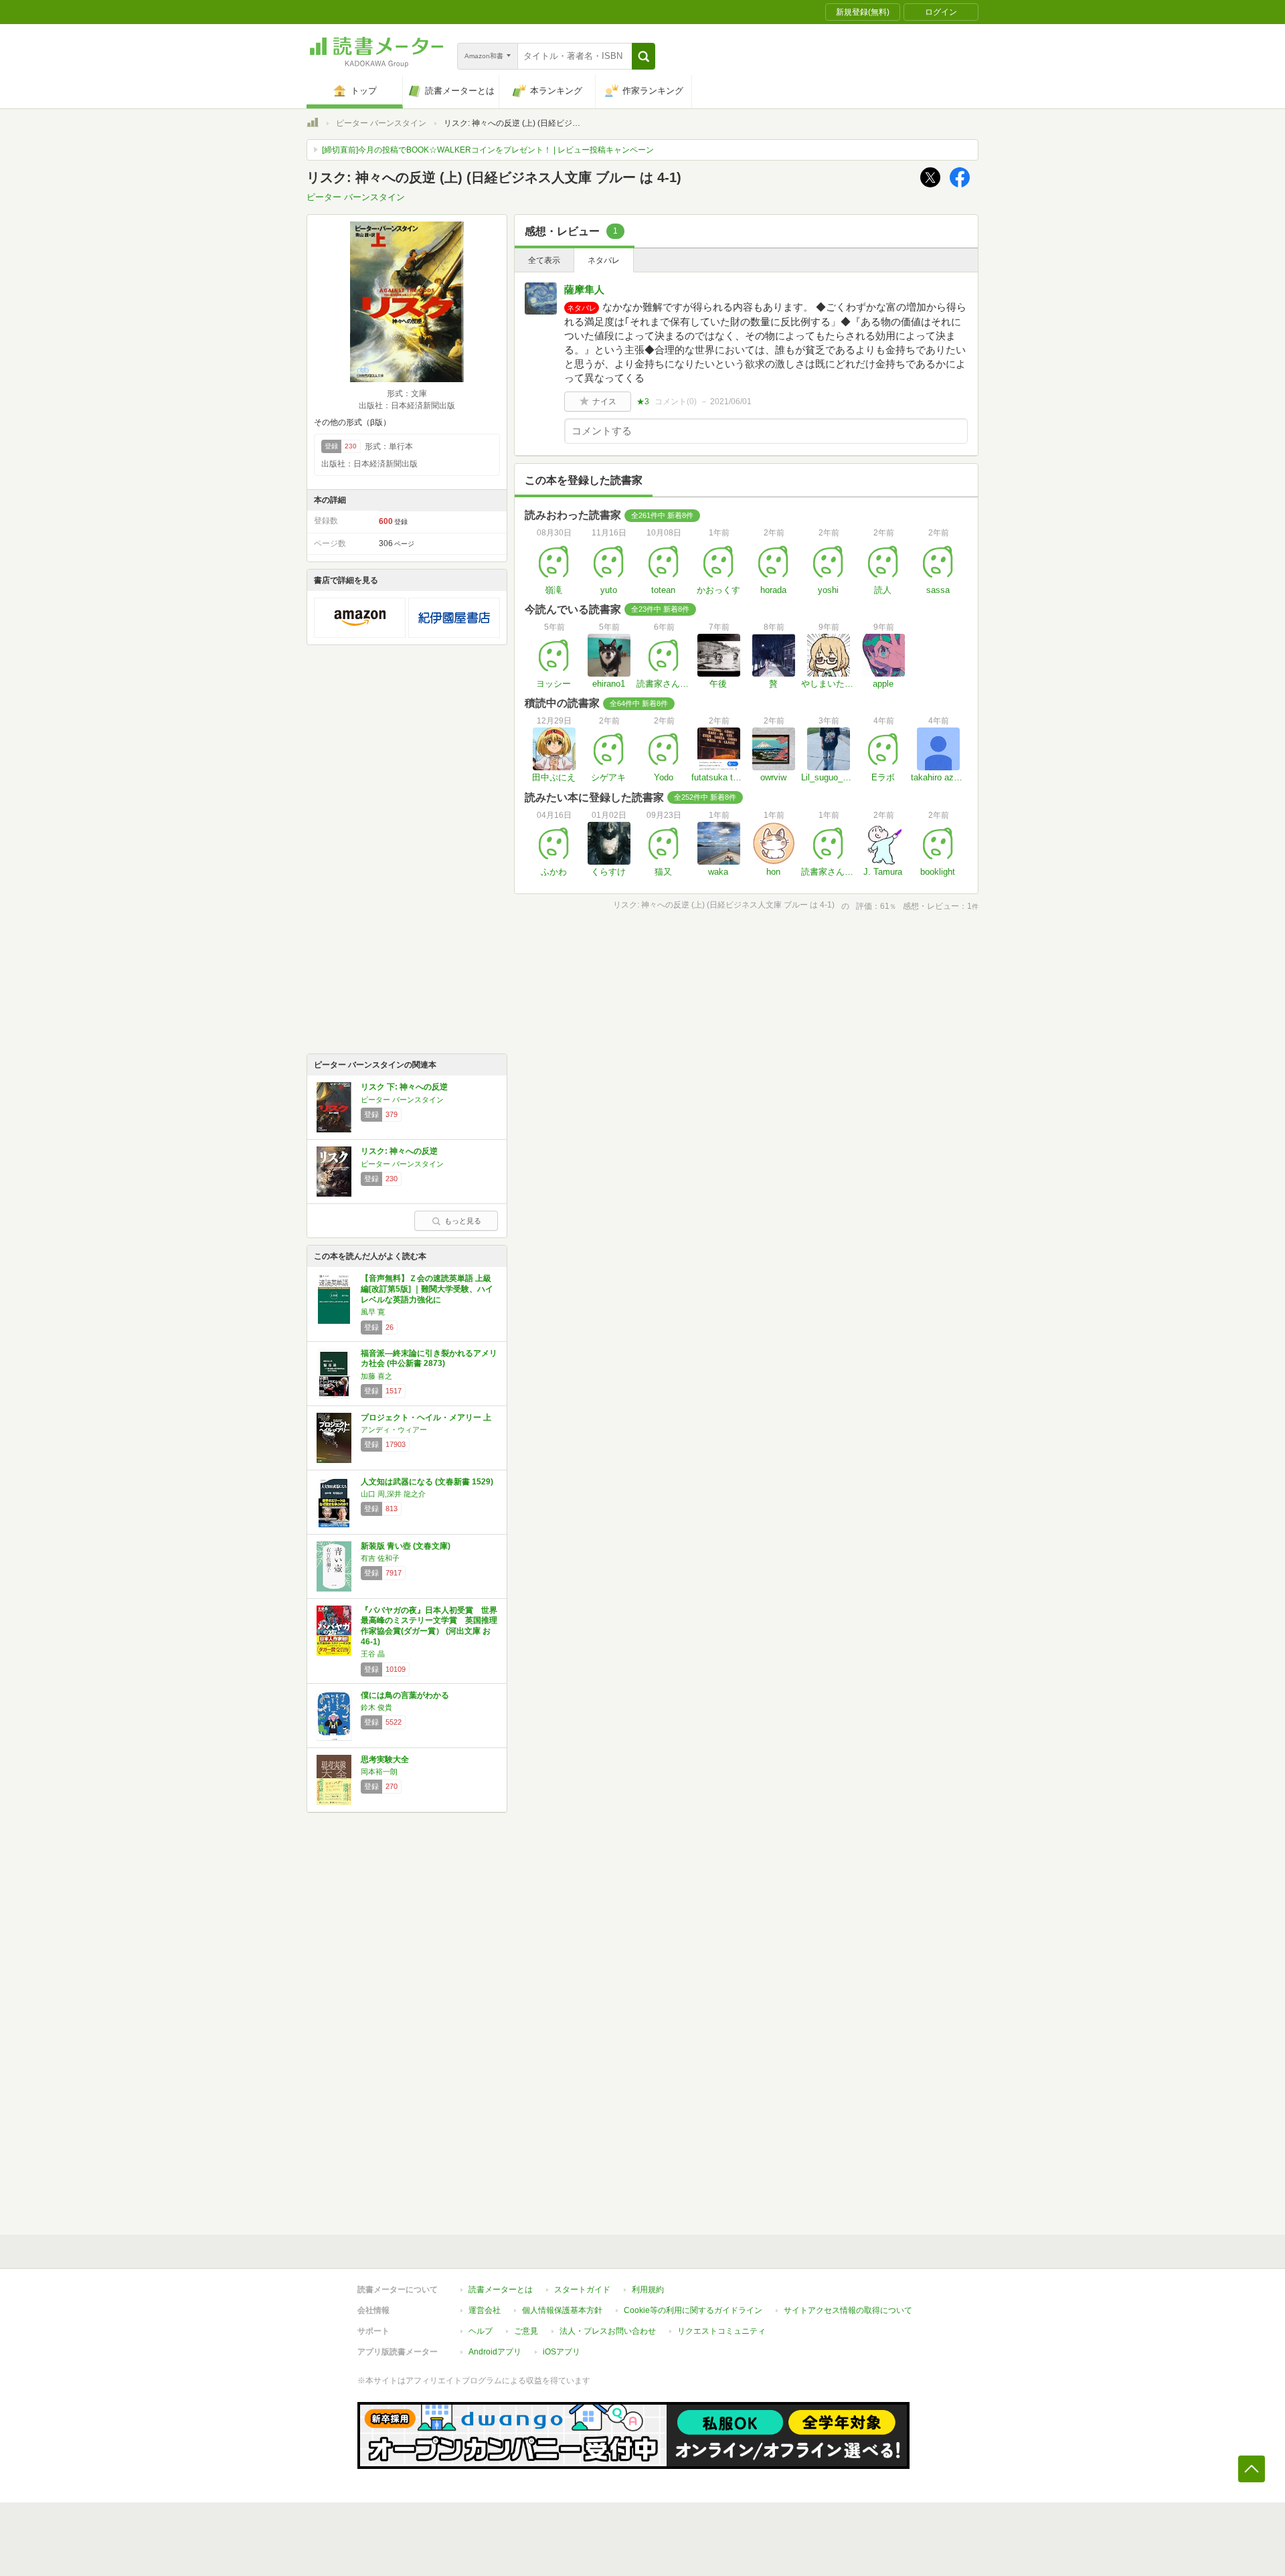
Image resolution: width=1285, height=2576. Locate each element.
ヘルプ (481, 2331)
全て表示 (544, 260)
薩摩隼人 (584, 289)
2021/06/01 (731, 402)
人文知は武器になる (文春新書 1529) (427, 1482)
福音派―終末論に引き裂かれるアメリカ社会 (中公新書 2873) (429, 1359)
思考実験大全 (385, 1759)
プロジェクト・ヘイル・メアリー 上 (426, 1418)
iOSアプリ (562, 2352)
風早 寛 (373, 1312)
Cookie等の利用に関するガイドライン (693, 2310)
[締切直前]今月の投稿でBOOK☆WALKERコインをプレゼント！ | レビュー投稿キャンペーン (488, 150)
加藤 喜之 (376, 1376)
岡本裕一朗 (379, 1772)
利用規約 (648, 2290)
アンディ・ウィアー (394, 1430)
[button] (644, 56)
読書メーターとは (501, 2290)
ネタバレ (604, 260)
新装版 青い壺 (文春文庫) (406, 1546)
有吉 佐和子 (380, 1558)
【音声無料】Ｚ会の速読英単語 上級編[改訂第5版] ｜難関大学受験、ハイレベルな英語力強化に (427, 1289)
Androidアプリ (495, 2352)
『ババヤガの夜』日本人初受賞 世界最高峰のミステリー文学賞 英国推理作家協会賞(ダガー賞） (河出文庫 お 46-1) (429, 1626)
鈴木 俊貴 (376, 1707)
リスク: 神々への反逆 (399, 1151)
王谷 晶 (373, 1654)
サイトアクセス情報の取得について (848, 2310)
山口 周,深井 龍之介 (393, 1494)
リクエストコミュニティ (721, 2331)
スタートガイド (582, 2290)
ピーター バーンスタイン (381, 123)
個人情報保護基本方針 (562, 2310)
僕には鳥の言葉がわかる (405, 1695)
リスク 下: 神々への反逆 (404, 1087)
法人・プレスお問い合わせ (608, 2331)
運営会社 (485, 2310)
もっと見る (463, 1221)
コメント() (676, 402)
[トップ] (313, 124)
